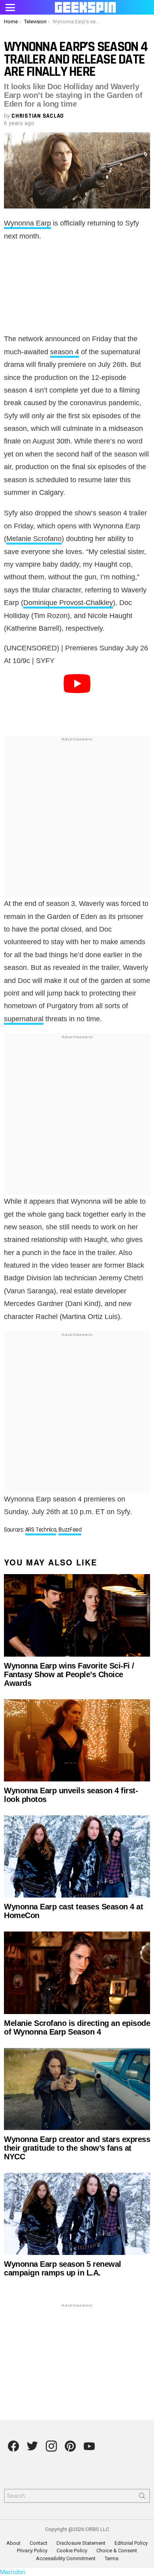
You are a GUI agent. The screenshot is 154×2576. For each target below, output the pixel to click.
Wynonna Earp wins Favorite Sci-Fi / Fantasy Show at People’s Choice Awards (69, 1674)
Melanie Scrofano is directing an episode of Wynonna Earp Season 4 (77, 2027)
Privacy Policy (32, 2551)
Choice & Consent (117, 2551)
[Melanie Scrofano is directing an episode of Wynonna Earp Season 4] (77, 1973)
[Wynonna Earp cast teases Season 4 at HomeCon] (77, 1856)
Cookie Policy (72, 2551)
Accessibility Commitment (66, 2558)
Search (142, 2497)
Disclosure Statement (81, 2543)
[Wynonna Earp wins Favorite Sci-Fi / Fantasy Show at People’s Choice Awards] (77, 1615)
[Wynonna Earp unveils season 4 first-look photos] (77, 1740)
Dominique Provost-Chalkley (68, 603)
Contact (38, 2543)
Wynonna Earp (27, 223)
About (13, 2543)
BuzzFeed (70, 1530)
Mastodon (13, 2572)
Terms (112, 2558)
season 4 (65, 352)
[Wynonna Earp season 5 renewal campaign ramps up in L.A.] (77, 2214)
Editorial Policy (131, 2543)
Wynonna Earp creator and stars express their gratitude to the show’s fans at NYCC (77, 2148)
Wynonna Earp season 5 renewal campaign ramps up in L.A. (63, 2268)
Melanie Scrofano (34, 539)
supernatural (24, 1019)
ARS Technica (41, 1530)
